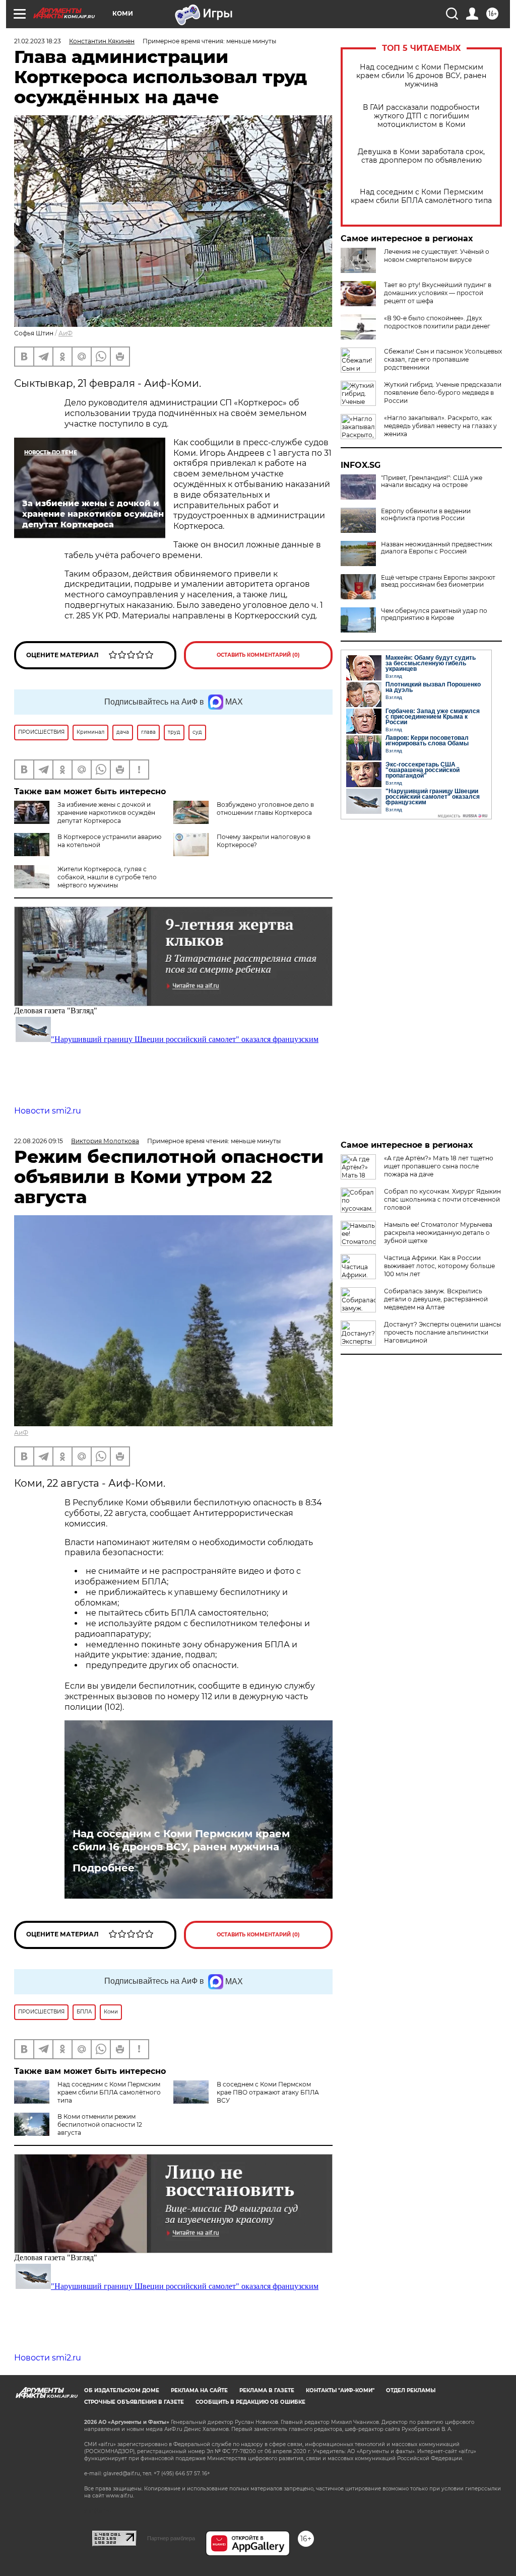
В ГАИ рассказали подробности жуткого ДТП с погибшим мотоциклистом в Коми (421, 116)
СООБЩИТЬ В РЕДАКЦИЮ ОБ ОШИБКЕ (250, 2402)
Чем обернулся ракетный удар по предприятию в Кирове (434, 614)
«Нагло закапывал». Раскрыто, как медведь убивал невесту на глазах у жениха (440, 426)
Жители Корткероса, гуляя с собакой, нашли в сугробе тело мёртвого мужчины (107, 877)
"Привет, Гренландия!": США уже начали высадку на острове (432, 481)
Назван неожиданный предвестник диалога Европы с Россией (437, 548)
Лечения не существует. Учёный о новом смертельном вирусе (437, 256)
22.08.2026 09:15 (39, 1141)
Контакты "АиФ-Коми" (340, 2390)
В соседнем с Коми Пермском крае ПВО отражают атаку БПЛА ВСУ (268, 2092)
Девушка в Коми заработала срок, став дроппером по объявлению (421, 156)
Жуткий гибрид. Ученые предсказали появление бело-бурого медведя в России (443, 393)
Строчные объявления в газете (134, 2402)
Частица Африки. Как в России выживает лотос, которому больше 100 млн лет (439, 1266)
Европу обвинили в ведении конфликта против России (426, 515)
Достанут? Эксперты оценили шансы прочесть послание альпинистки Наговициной (442, 1332)
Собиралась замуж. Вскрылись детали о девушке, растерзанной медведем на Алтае (436, 1299)
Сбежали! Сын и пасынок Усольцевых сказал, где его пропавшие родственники (443, 359)
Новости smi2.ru (48, 1111)
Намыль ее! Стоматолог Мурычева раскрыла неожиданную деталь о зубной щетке (438, 1233)
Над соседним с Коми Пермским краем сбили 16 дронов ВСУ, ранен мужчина (421, 76)
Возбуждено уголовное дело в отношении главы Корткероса (265, 809)
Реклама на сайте (199, 2390)
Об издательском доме (122, 2390)
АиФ (66, 333)
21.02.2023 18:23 (38, 41)
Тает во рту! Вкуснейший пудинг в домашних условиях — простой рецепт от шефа (438, 293)
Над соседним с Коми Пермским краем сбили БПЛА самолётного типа (421, 196)
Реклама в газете (267, 2390)
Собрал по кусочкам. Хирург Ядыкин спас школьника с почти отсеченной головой (442, 1199)
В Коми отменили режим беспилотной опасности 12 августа (100, 2125)
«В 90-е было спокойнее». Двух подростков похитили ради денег (437, 322)
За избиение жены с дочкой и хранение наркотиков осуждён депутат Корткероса (106, 813)
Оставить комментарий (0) (258, 655)
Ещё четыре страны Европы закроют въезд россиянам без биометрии (438, 581)
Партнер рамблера (171, 2538)
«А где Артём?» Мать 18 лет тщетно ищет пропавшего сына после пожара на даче (439, 1166)
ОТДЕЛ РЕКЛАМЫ (411, 2390)
